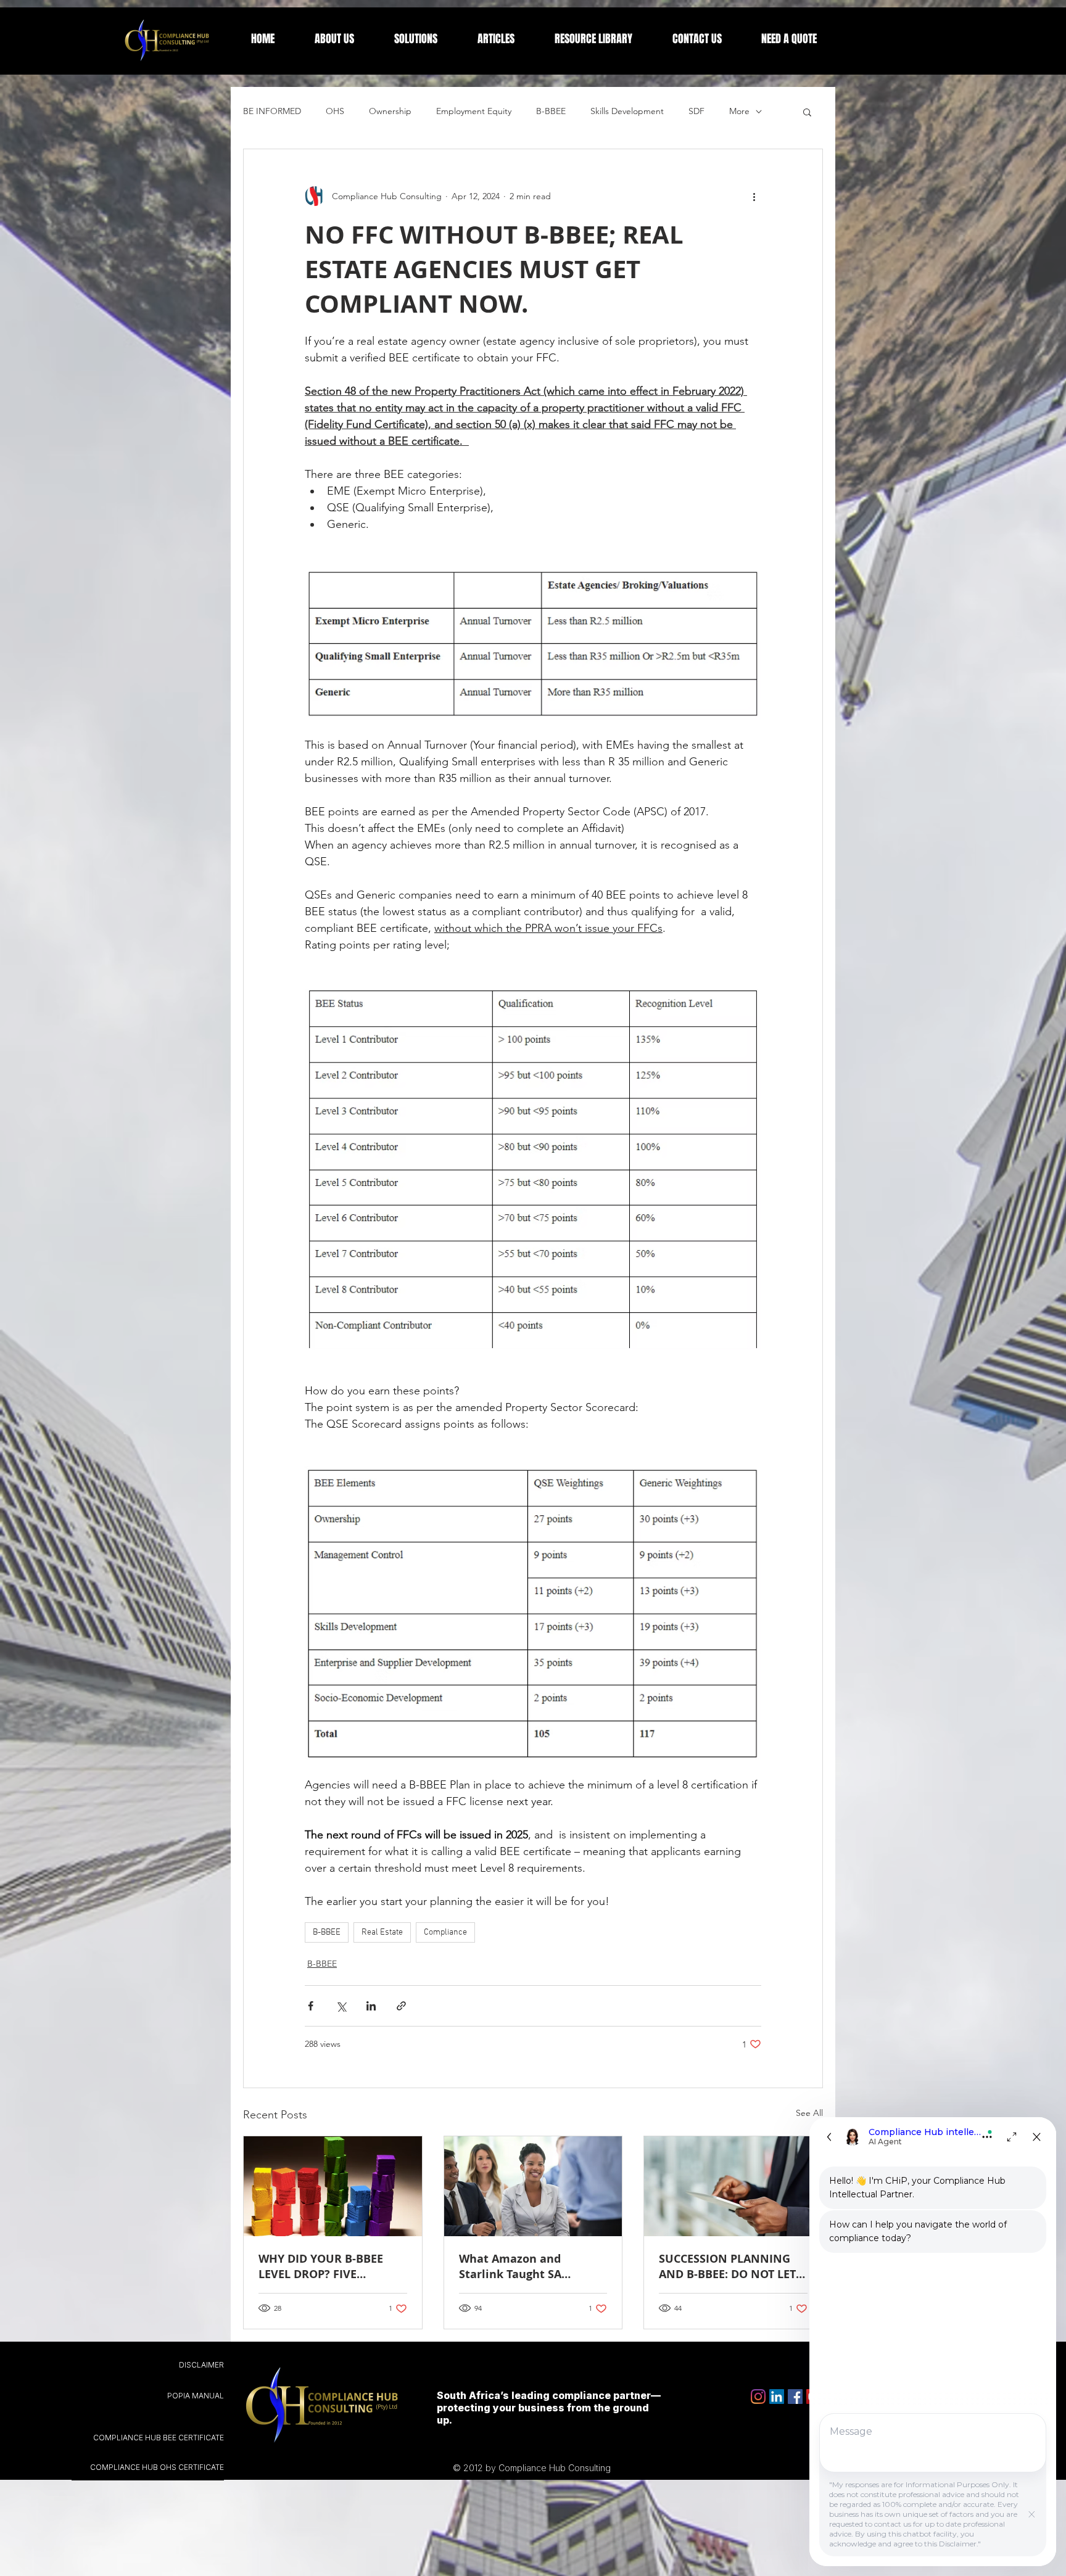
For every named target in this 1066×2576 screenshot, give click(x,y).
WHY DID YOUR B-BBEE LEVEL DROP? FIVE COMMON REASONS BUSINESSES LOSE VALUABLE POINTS (321, 2266)
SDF (696, 111)
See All (809, 2113)
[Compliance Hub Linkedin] (777, 2397)
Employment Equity (474, 111)
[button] (807, 112)
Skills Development (627, 111)
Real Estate (382, 1932)
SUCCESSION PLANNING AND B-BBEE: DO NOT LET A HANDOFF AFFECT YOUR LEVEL (733, 2266)
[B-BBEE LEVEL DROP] (333, 2186)
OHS (335, 111)
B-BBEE (551, 111)
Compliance (445, 1932)
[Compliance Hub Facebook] (795, 2397)
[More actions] (754, 196)
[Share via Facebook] (311, 2006)
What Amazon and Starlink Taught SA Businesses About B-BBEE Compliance (529, 2266)
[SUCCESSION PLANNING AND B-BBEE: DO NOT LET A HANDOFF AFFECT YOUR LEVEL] (733, 2186)
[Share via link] (401, 2006)
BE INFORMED (272, 111)
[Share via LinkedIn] (371, 2006)
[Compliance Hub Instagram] (758, 2397)
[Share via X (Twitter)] (341, 2006)
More (739, 111)
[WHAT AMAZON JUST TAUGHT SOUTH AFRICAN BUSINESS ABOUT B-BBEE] (533, 2186)
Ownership (390, 111)
